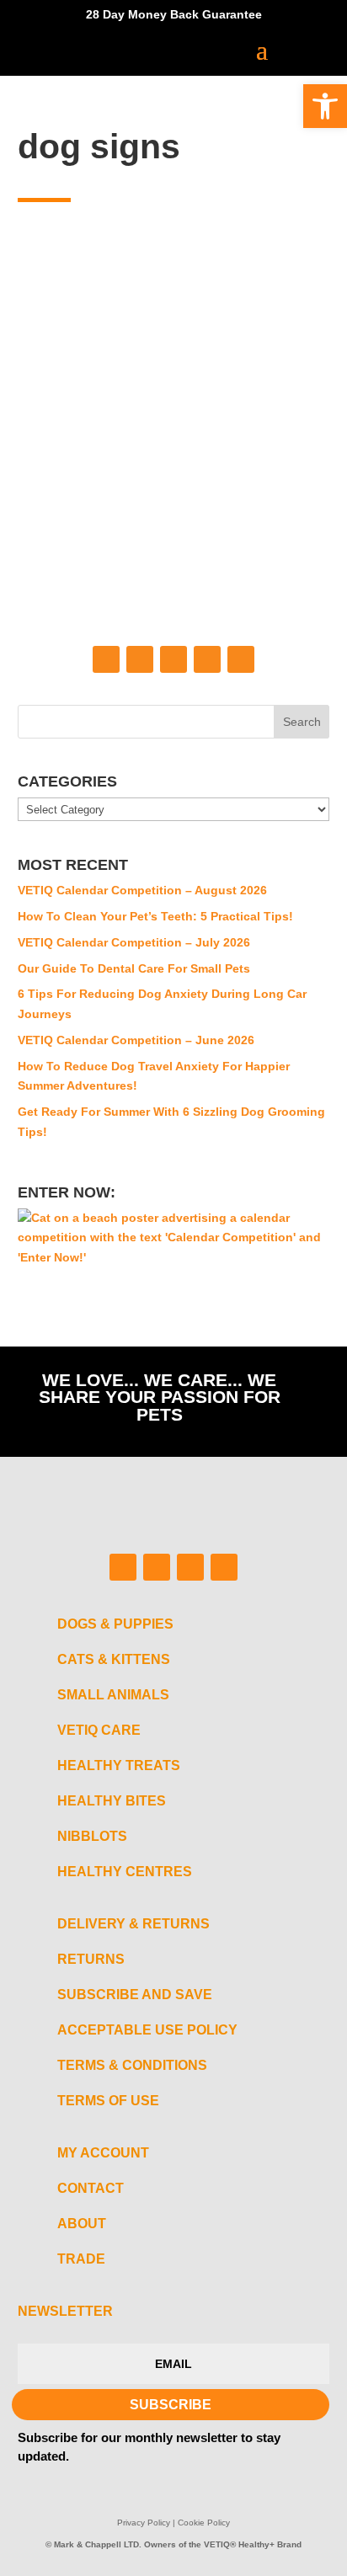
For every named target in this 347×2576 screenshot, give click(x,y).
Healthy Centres (125, 1872)
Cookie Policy (204, 2523)
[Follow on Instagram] (140, 659)
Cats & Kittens (114, 1659)
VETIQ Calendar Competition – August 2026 (142, 890)
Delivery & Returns (133, 1924)
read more (82, 519)
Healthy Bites (112, 1801)
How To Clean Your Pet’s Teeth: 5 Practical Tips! (155, 916)
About (82, 2224)
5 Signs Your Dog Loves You (153, 357)
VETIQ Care (99, 1730)
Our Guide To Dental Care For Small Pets (134, 968)
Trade (81, 2259)
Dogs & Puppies (115, 1624)
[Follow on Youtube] (241, 659)
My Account (103, 2153)
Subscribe (171, 2405)
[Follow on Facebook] (106, 659)
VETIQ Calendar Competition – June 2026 (136, 1040)
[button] (325, 106)
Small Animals (113, 1695)
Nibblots (92, 1836)
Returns (91, 1959)
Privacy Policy (144, 2523)
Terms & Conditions (132, 2065)
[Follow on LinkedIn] (173, 659)
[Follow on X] (207, 659)
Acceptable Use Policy (147, 2030)
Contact (91, 2188)
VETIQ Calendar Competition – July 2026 (134, 942)
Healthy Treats (119, 1765)
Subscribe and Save (135, 1995)
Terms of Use (108, 2101)
